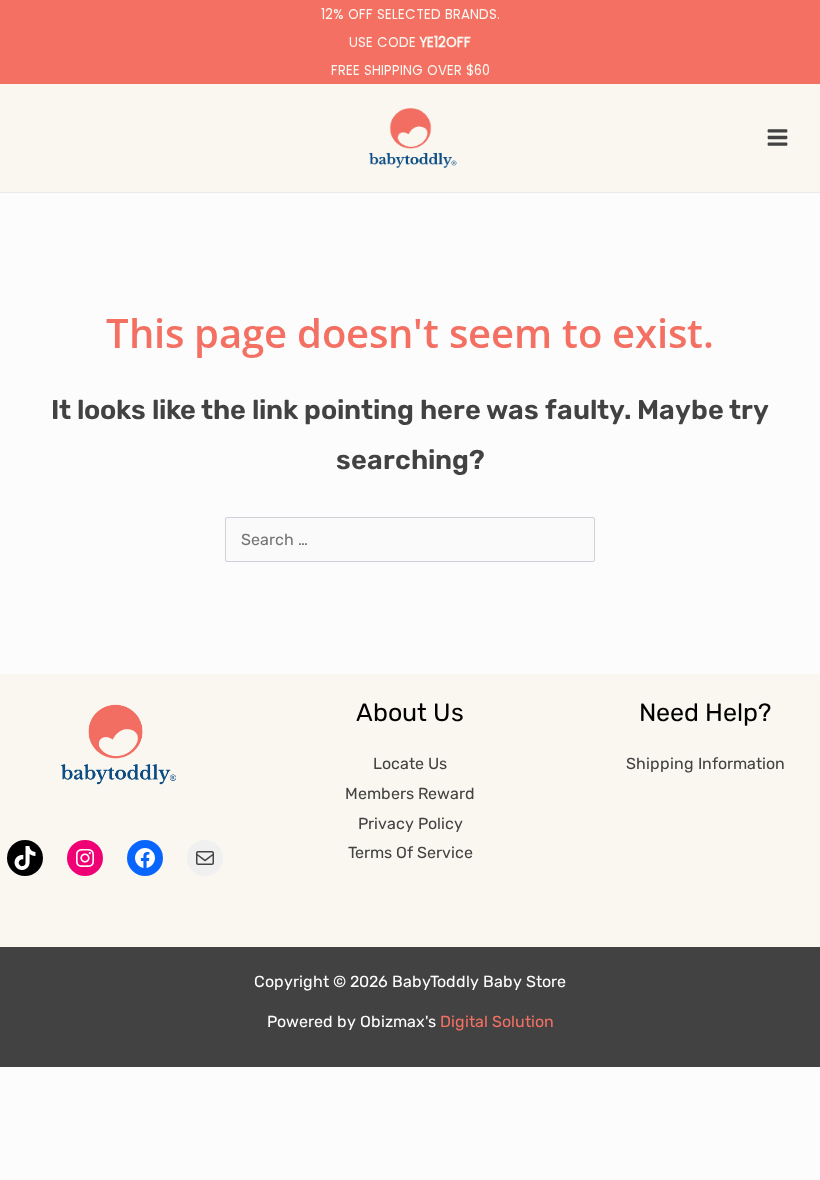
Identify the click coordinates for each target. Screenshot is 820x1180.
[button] (27, 137)
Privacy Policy (410, 823)
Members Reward (410, 793)
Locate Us (410, 763)
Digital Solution (497, 1021)
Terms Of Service (410, 852)
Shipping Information (705, 763)
